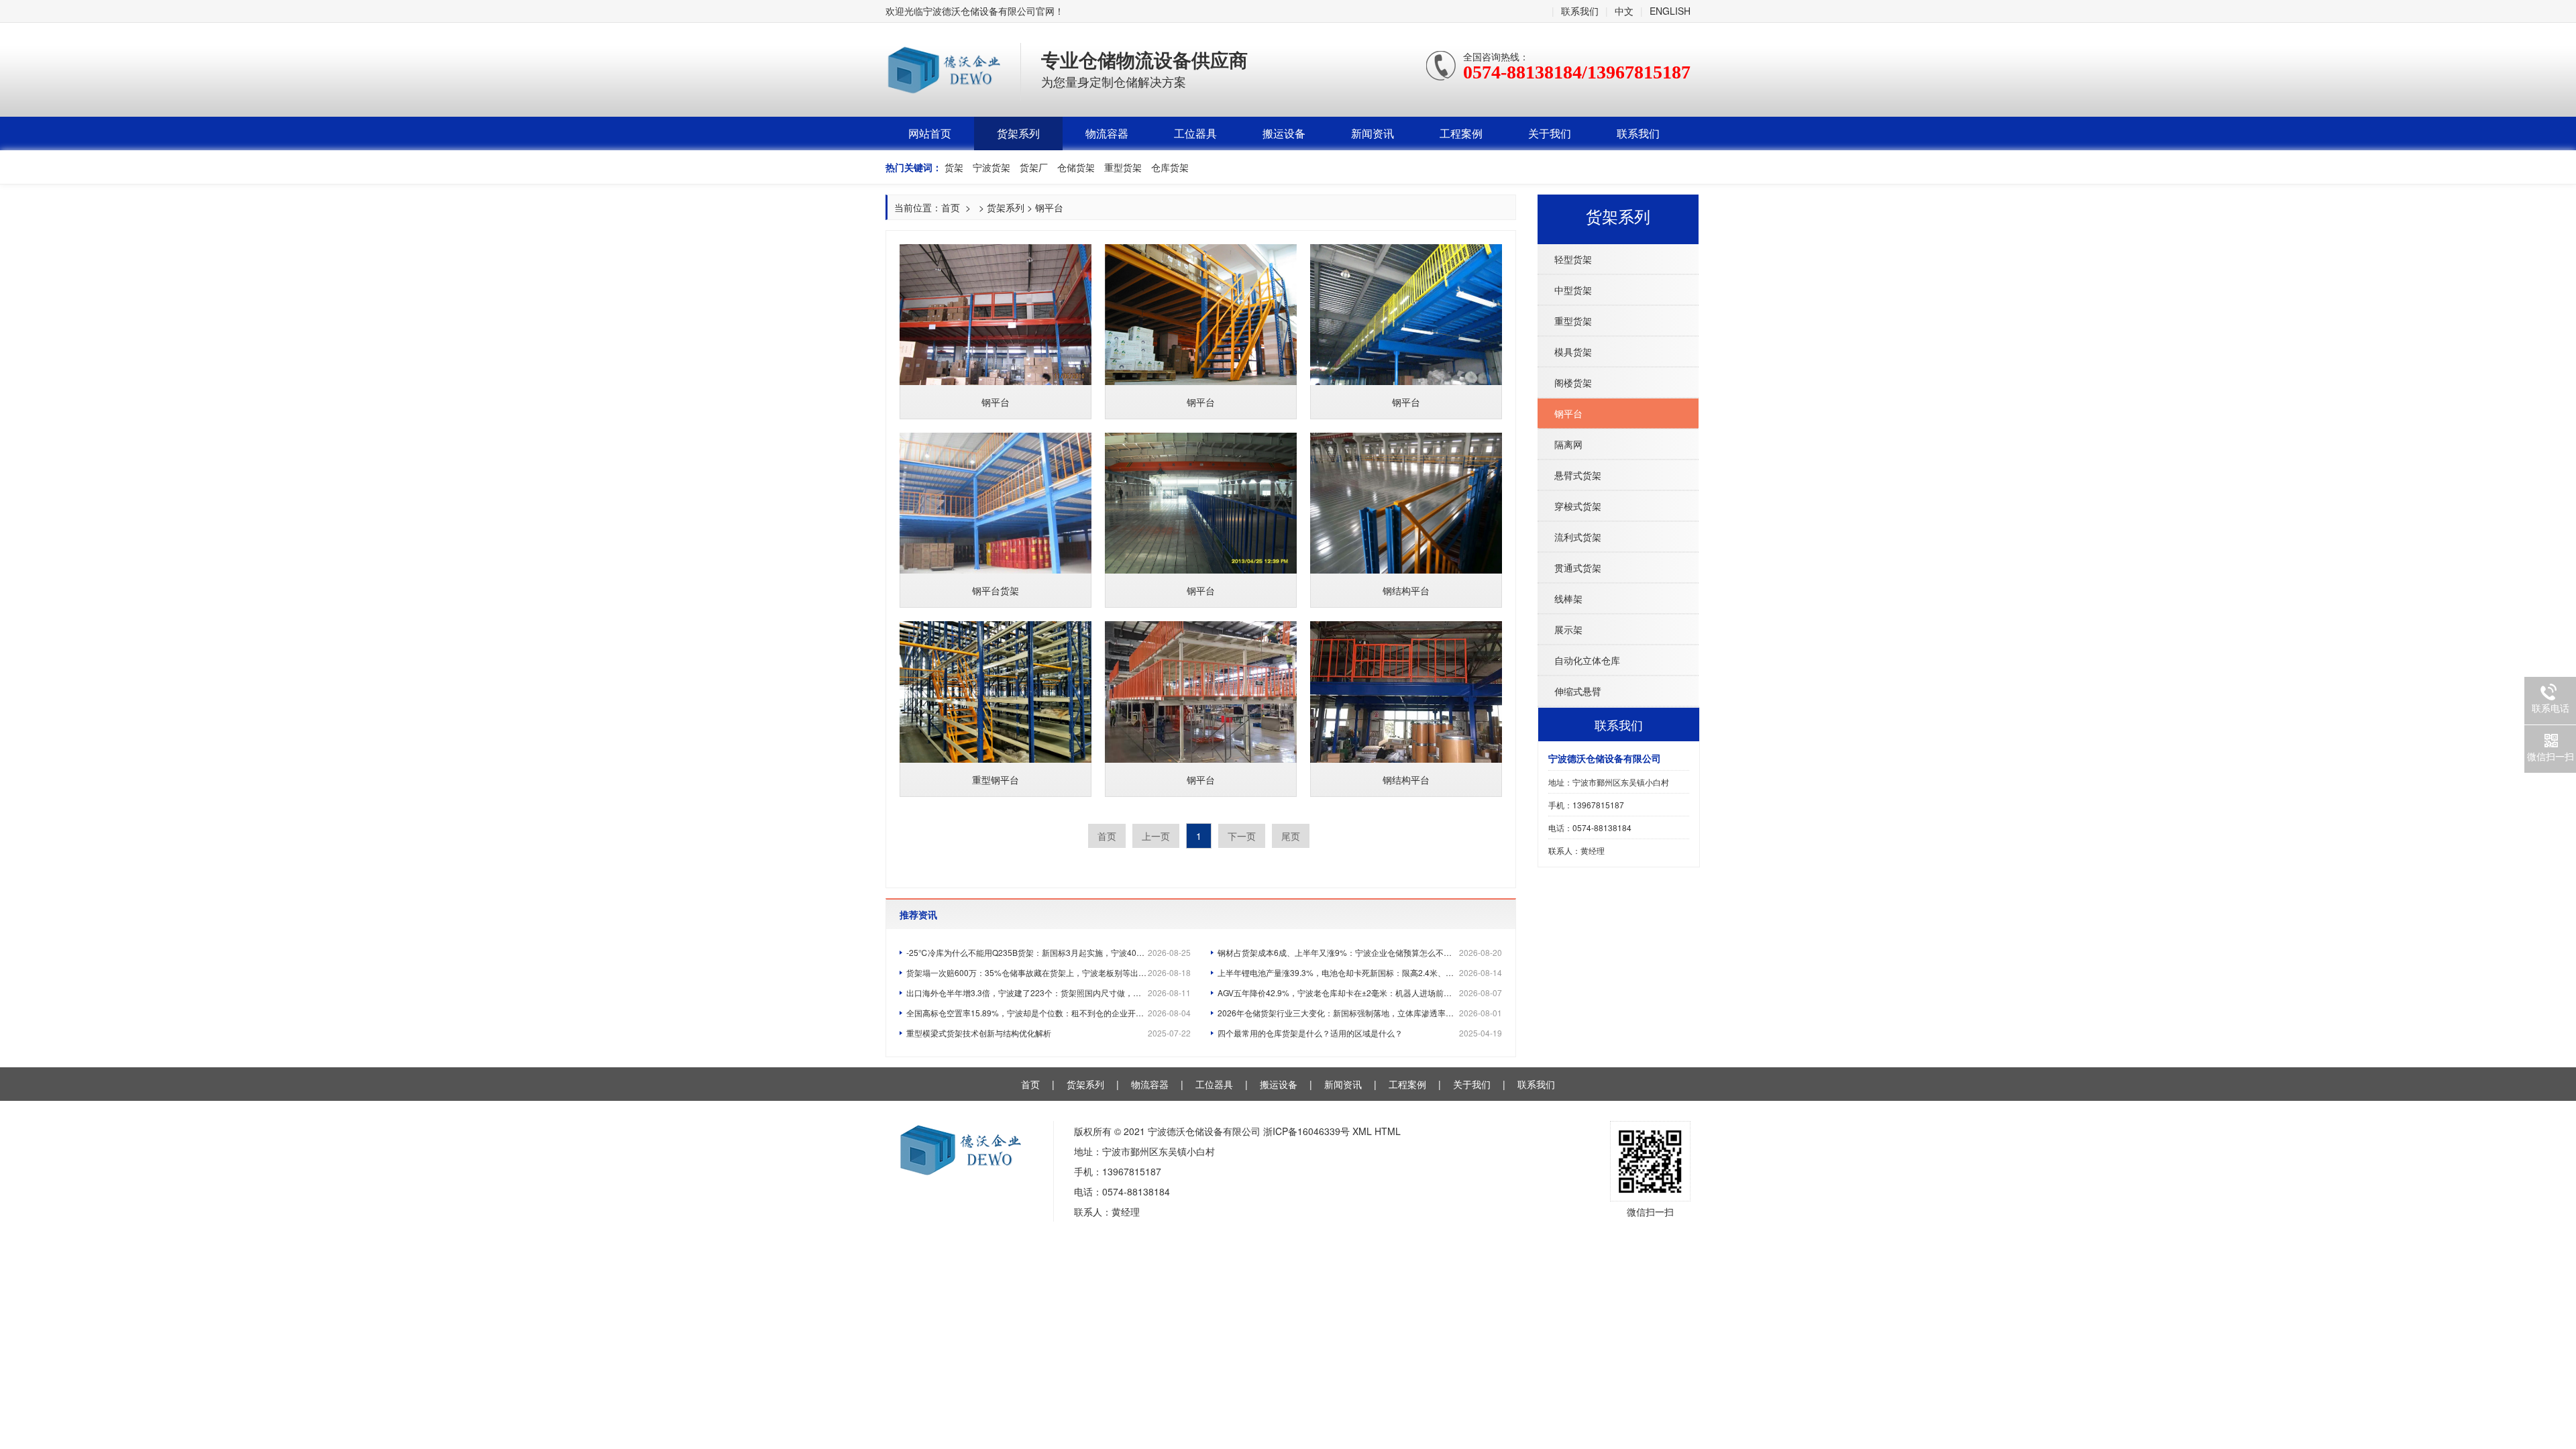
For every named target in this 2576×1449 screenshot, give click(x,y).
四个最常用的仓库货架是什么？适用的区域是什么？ (1360, 1033)
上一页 (1156, 836)
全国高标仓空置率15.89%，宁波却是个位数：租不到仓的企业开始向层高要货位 (1049, 1013)
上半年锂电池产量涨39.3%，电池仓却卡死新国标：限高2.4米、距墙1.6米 (1360, 972)
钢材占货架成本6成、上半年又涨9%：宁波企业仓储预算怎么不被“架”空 (1360, 952)
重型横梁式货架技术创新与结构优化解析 (1049, 1033)
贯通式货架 (1578, 568)
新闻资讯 (1373, 133)
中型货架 (1573, 290)
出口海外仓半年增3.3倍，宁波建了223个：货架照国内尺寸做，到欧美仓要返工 (1049, 992)
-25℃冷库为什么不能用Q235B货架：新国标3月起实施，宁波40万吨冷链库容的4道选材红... (1049, 952)
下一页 (1242, 836)
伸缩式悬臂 (1578, 691)
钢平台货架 (996, 590)
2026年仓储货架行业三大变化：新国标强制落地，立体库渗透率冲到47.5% (1360, 1013)
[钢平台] (996, 315)
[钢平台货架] (996, 503)
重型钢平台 (996, 780)
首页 (951, 207)
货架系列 (1018, 133)
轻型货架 (1573, 259)
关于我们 (1550, 133)
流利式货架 (1578, 537)
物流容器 (1107, 133)
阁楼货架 (1573, 382)
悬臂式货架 (1578, 475)
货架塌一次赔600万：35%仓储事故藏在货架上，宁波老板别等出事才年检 (1049, 972)
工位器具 (1195, 133)
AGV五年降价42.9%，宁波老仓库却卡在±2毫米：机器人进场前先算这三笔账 (1360, 992)
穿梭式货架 (1578, 506)
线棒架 (1568, 598)
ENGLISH (1670, 11)
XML (1362, 1131)
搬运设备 (1284, 133)
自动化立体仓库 (1587, 660)
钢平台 (1568, 413)
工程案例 (1461, 133)
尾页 (1291, 836)
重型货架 (1573, 321)
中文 (1624, 11)
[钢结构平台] (1406, 503)
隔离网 (1568, 444)
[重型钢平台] (996, 692)
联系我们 (1580, 11)
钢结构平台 (1406, 590)
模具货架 (1573, 352)
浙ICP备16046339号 (1306, 1131)
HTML (1388, 1131)
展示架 (1568, 629)
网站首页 (930, 133)
